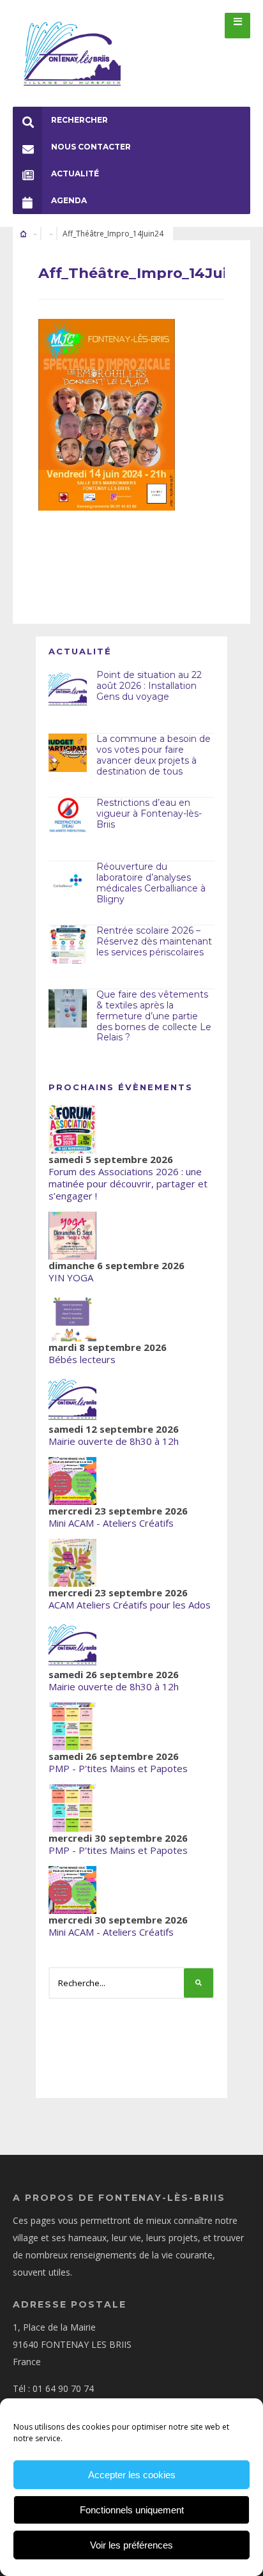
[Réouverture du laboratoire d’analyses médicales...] (68, 881)
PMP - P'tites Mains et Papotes (118, 1768)
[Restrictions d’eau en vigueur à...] (68, 817)
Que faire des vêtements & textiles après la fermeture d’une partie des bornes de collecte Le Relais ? (154, 1016)
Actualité (75, 174)
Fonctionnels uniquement (132, 2510)
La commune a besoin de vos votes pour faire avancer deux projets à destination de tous (154, 755)
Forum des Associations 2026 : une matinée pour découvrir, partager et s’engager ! (128, 1184)
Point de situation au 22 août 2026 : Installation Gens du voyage (149, 686)
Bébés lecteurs (82, 1359)
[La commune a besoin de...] (68, 753)
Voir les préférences (131, 2545)
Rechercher (79, 120)
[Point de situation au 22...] (68, 689)
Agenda (69, 200)
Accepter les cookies (132, 2475)
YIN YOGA (71, 1277)
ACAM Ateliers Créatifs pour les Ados (130, 1605)
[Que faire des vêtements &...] (68, 1008)
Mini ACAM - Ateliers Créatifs (111, 1523)
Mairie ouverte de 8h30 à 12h (114, 1441)
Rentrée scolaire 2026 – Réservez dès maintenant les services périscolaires (154, 941)
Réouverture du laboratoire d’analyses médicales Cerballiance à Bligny (151, 883)
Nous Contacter (91, 147)
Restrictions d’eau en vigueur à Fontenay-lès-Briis (149, 814)
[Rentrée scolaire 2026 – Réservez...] (68, 945)
